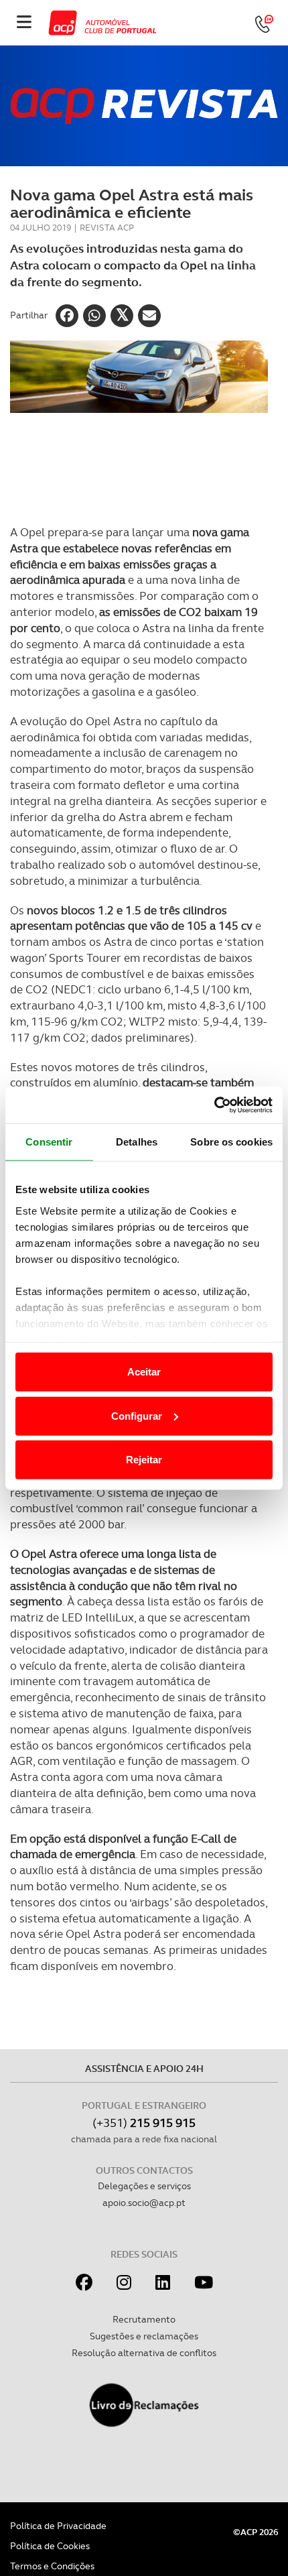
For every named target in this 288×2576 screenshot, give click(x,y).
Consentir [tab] (49, 1142)
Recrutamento (144, 2319)
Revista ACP (107, 228)
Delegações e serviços (144, 2186)
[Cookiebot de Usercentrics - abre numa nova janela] (214, 1105)
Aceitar (144, 1372)
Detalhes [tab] (137, 1142)
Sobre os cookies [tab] (231, 1142)
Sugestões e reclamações (144, 2336)
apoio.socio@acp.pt (144, 2203)
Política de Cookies (50, 2546)
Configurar (137, 1415)
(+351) (144, 2123)
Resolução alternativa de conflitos (144, 2353)
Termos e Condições (52, 2566)
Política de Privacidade (58, 2526)
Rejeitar (144, 1460)
